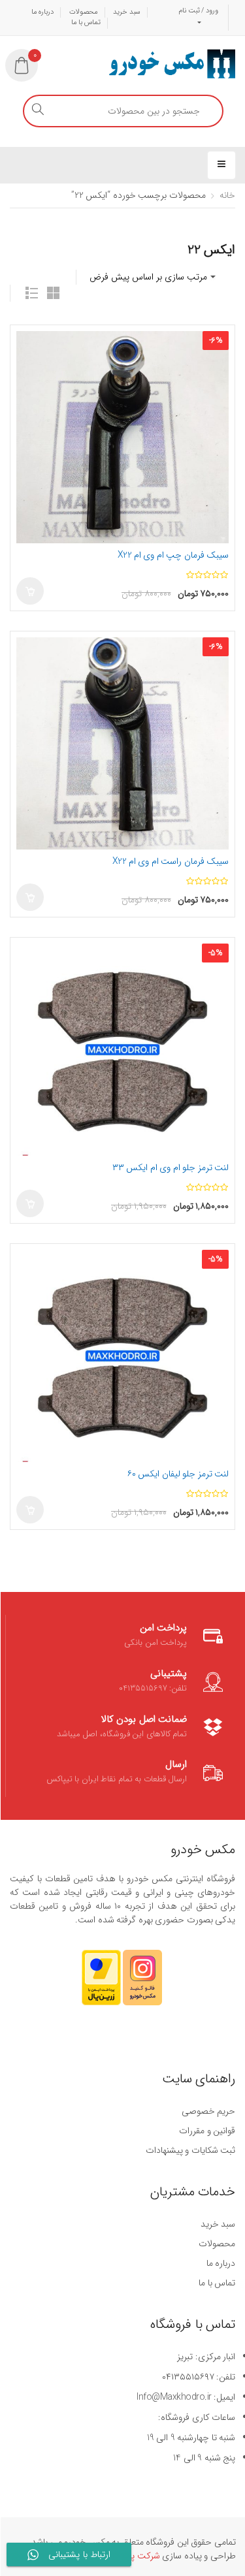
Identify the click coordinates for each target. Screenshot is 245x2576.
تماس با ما (86, 23)
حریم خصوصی (208, 2111)
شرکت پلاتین (136, 2556)
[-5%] (122, 1049)
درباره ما (43, 12)
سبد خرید (127, 12)
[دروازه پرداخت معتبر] (101, 1984)
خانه (227, 195)
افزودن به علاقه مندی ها (29, 343)
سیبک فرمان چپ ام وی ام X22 (173, 555)
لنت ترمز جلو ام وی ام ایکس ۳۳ (171, 1168)
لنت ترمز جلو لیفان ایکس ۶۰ (178, 1474)
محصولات (84, 12)
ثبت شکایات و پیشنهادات (190, 2150)
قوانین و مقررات (207, 2131)
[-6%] (122, 437)
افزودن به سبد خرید (30, 591)
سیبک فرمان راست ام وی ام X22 (171, 861)
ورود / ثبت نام (198, 11)
